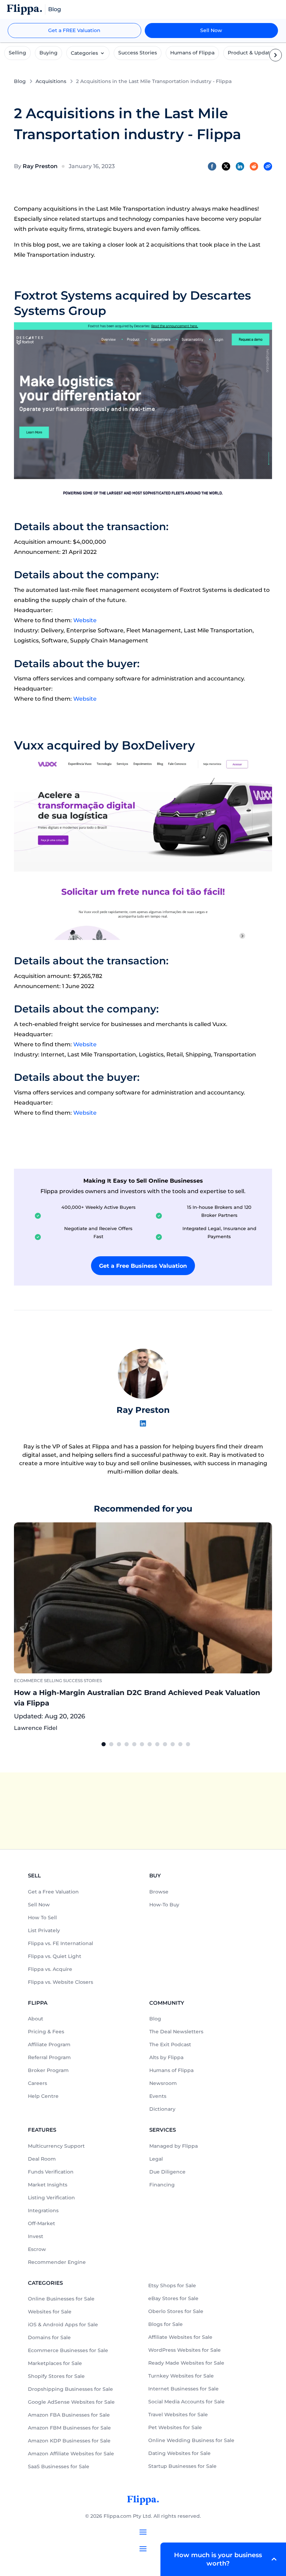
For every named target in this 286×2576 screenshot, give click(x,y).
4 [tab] (127, 1744)
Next (277, 1628)
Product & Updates (252, 53)
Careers (37, 2083)
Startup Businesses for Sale (182, 2466)
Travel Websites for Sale (178, 2415)
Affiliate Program (49, 2044)
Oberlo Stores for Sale (176, 2311)
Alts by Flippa (166, 2057)
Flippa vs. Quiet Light (55, 1956)
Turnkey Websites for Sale (181, 2376)
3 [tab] (119, 1744)
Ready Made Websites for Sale (186, 2363)
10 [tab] (173, 1744)
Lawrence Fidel (36, 1728)
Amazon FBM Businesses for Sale (69, 2428)
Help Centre (43, 2096)
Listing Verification (51, 2198)
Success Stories (138, 53)
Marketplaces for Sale (55, 2363)
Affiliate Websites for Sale (180, 2337)
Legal (156, 2159)
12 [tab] (188, 1744)
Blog (20, 81)
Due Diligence (167, 2172)
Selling (17, 53)
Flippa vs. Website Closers (61, 1982)
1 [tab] (104, 1744)
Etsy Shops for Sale (172, 2285)
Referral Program (49, 2057)
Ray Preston (40, 166)
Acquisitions (51, 81)
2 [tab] (111, 1744)
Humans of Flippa (192, 53)
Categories (84, 53)
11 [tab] (180, 1744)
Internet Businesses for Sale (183, 2389)
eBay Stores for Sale (173, 2298)
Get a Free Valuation (53, 1892)
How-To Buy (164, 1905)
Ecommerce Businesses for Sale (68, 2350)
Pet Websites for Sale (175, 2427)
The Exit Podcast (170, 2044)
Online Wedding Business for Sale (191, 2440)
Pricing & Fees (46, 2032)
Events (158, 2096)
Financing (162, 2185)
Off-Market (42, 2223)
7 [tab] (150, 1744)
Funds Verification (51, 2172)
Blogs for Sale (165, 2324)
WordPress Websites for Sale (185, 2350)
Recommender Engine (57, 2262)
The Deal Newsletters (176, 2032)
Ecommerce (28, 1681)
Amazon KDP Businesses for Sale (69, 2441)
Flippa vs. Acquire (50, 1969)
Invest (36, 2236)
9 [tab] (165, 1744)
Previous (9, 1628)
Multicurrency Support (56, 2146)
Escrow (37, 2249)
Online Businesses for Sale (61, 2299)
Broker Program (48, 2070)
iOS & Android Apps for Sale (63, 2325)
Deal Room (42, 2159)
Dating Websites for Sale (179, 2453)
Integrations (43, 2210)
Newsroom (163, 2083)
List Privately (44, 1930)
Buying (48, 53)
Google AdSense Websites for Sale (71, 2402)
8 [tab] (157, 1744)
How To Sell (42, 1918)
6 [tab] (142, 1744)
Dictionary (162, 2109)
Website (85, 620)
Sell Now (211, 30)
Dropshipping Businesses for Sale (70, 2389)
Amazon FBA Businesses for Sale (69, 2415)
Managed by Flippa (174, 2146)
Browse (159, 1892)
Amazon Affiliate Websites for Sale (71, 2454)
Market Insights (48, 2185)
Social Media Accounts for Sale (186, 2402)
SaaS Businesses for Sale (59, 2466)
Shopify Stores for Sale (56, 2376)
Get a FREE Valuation (74, 30)
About (36, 2019)
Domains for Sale (49, 2337)
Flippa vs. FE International (61, 1943)
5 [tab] (134, 1744)
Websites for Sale (50, 2312)
